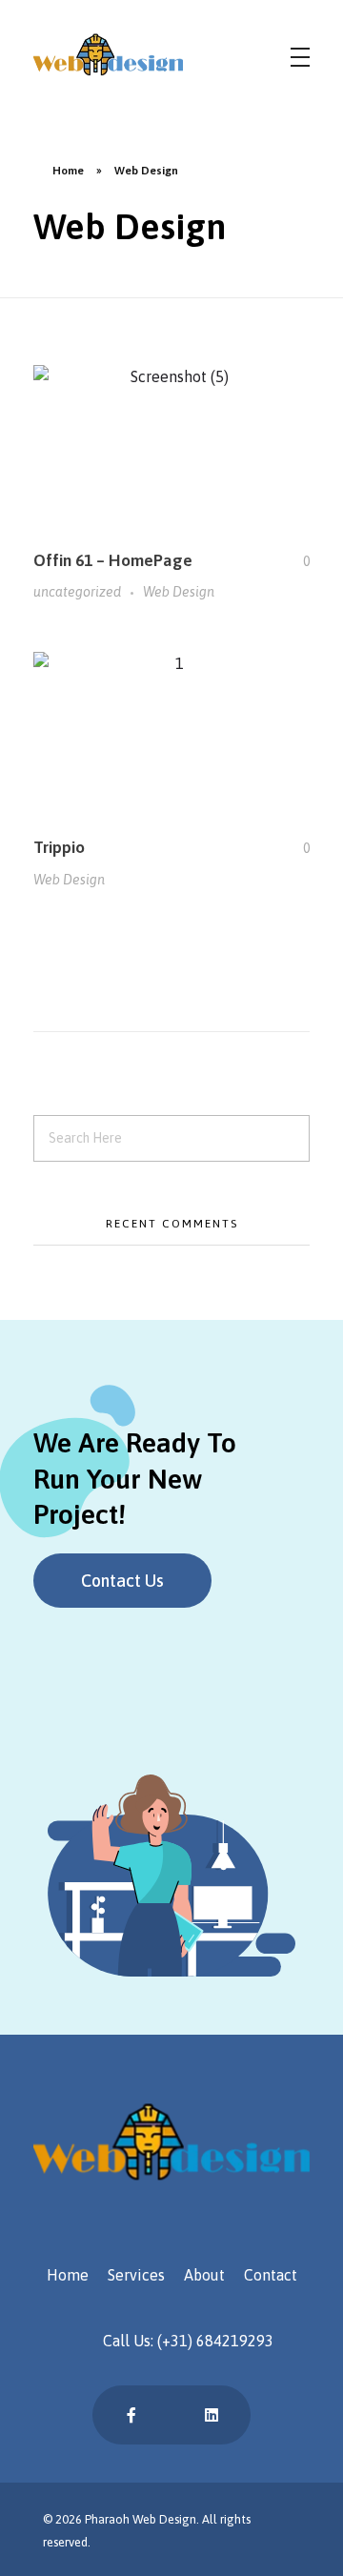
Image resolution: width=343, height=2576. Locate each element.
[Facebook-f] (131, 2415)
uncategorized (77, 592)
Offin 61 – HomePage (113, 560)
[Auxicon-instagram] (171, 2415)
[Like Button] (293, 561)
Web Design (179, 592)
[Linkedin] (212, 2415)
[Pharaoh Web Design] (158, 54)
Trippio (59, 847)
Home (68, 171)
